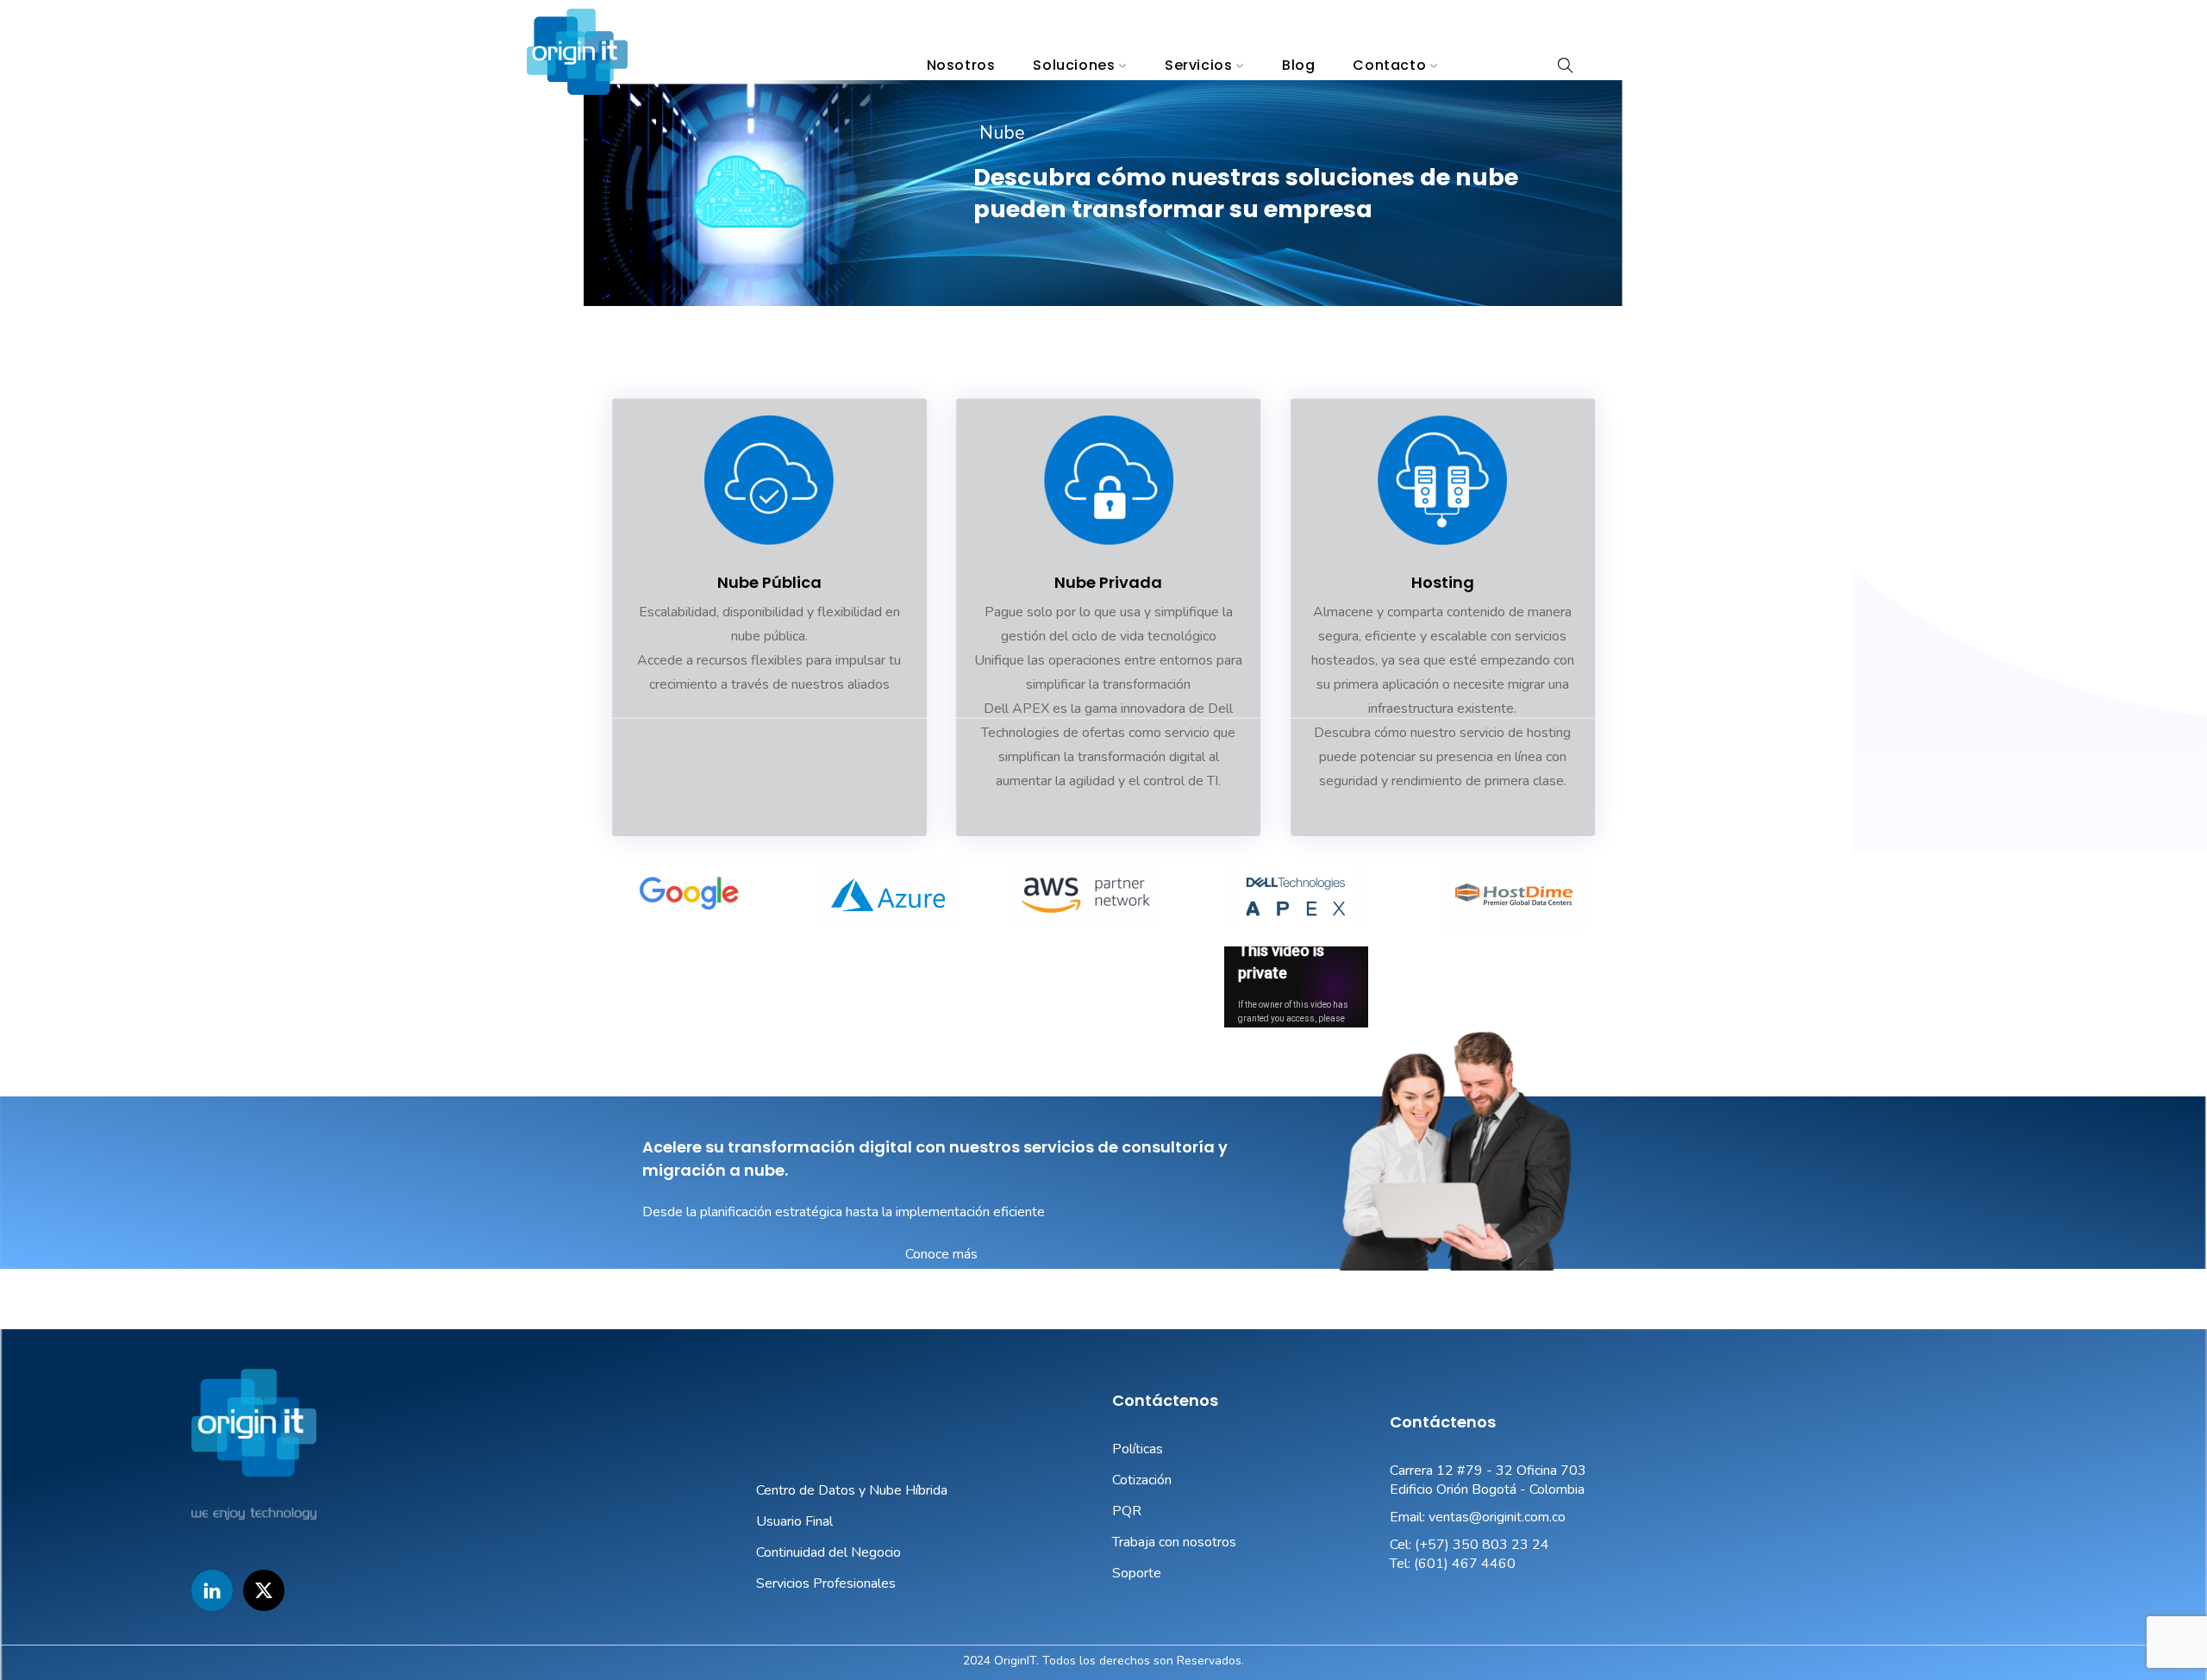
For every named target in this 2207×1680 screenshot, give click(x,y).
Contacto (1389, 65)
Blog (1298, 65)
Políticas (1138, 1449)
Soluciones (1074, 65)
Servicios (1198, 65)
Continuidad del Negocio (828, 1552)
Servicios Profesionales (826, 1583)
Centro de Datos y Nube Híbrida (852, 1490)
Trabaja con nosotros (1174, 1542)
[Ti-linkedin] (212, 1590)
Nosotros (961, 65)
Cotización (1142, 1480)
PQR (1127, 1511)
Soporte (1137, 1573)
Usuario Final (794, 1521)
